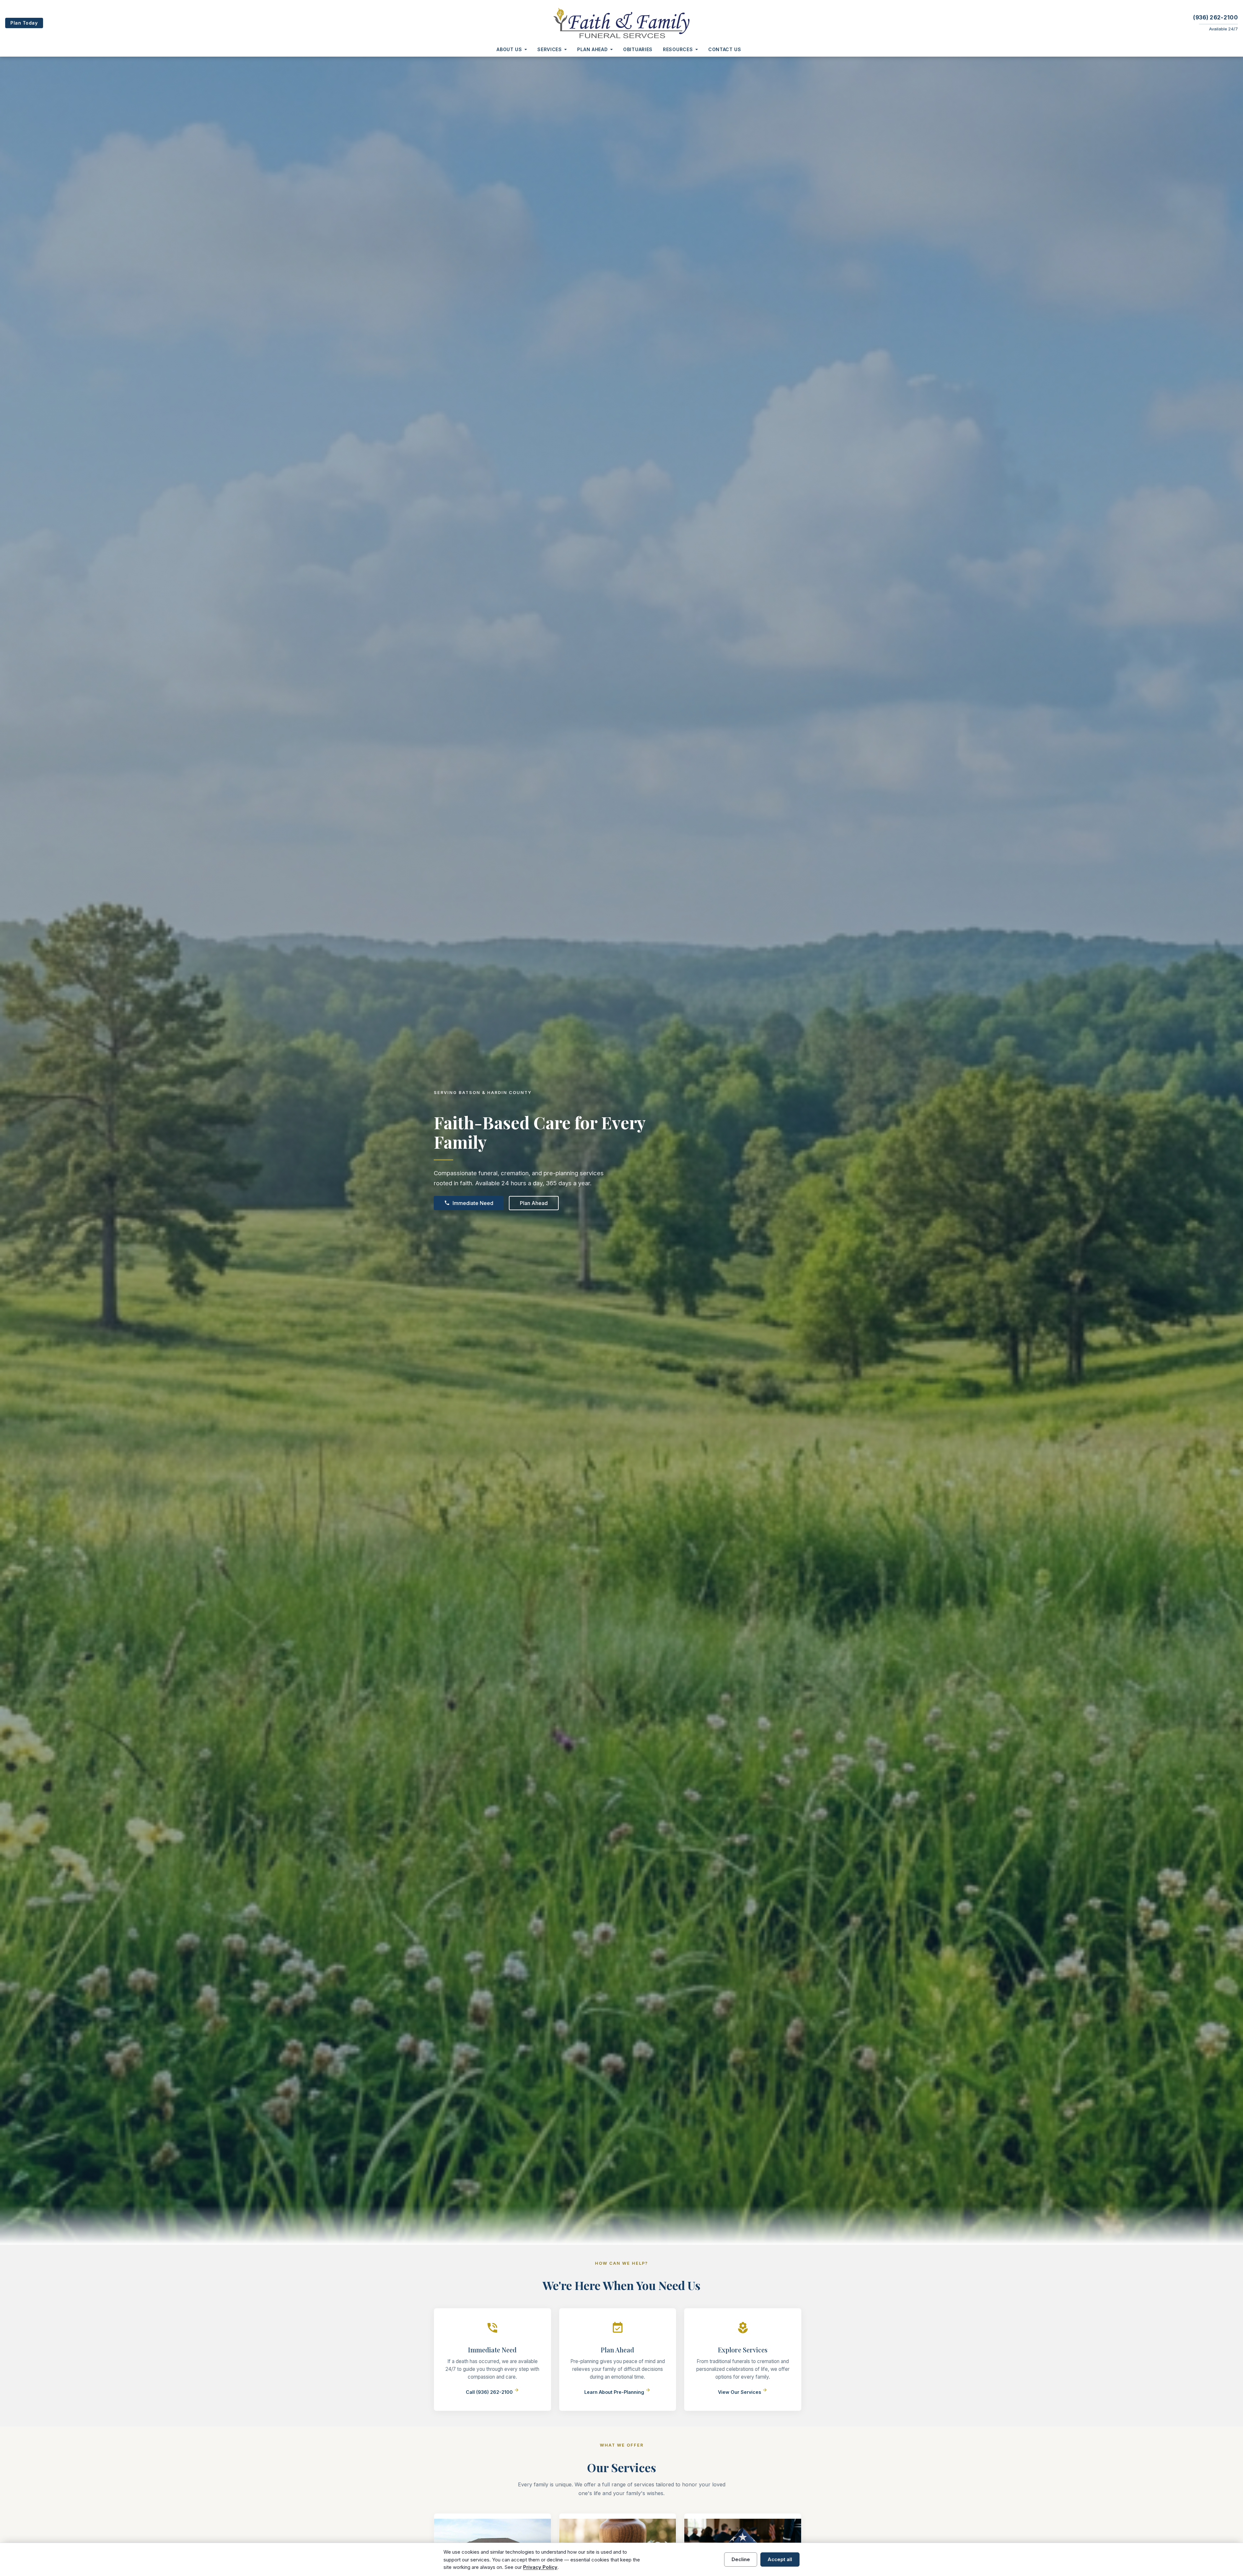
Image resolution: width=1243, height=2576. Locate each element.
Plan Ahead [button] (592, 49)
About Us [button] (509, 49)
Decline (741, 2559)
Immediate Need (469, 1203)
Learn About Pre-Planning (617, 2392)
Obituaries (638, 49)
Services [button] (550, 49)
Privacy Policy (540, 2567)
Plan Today (24, 23)
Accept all (780, 2559)
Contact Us (725, 49)
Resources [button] (678, 49)
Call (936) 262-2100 (493, 2392)
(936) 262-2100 (1215, 17)
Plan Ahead (534, 1203)
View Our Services (743, 2392)
